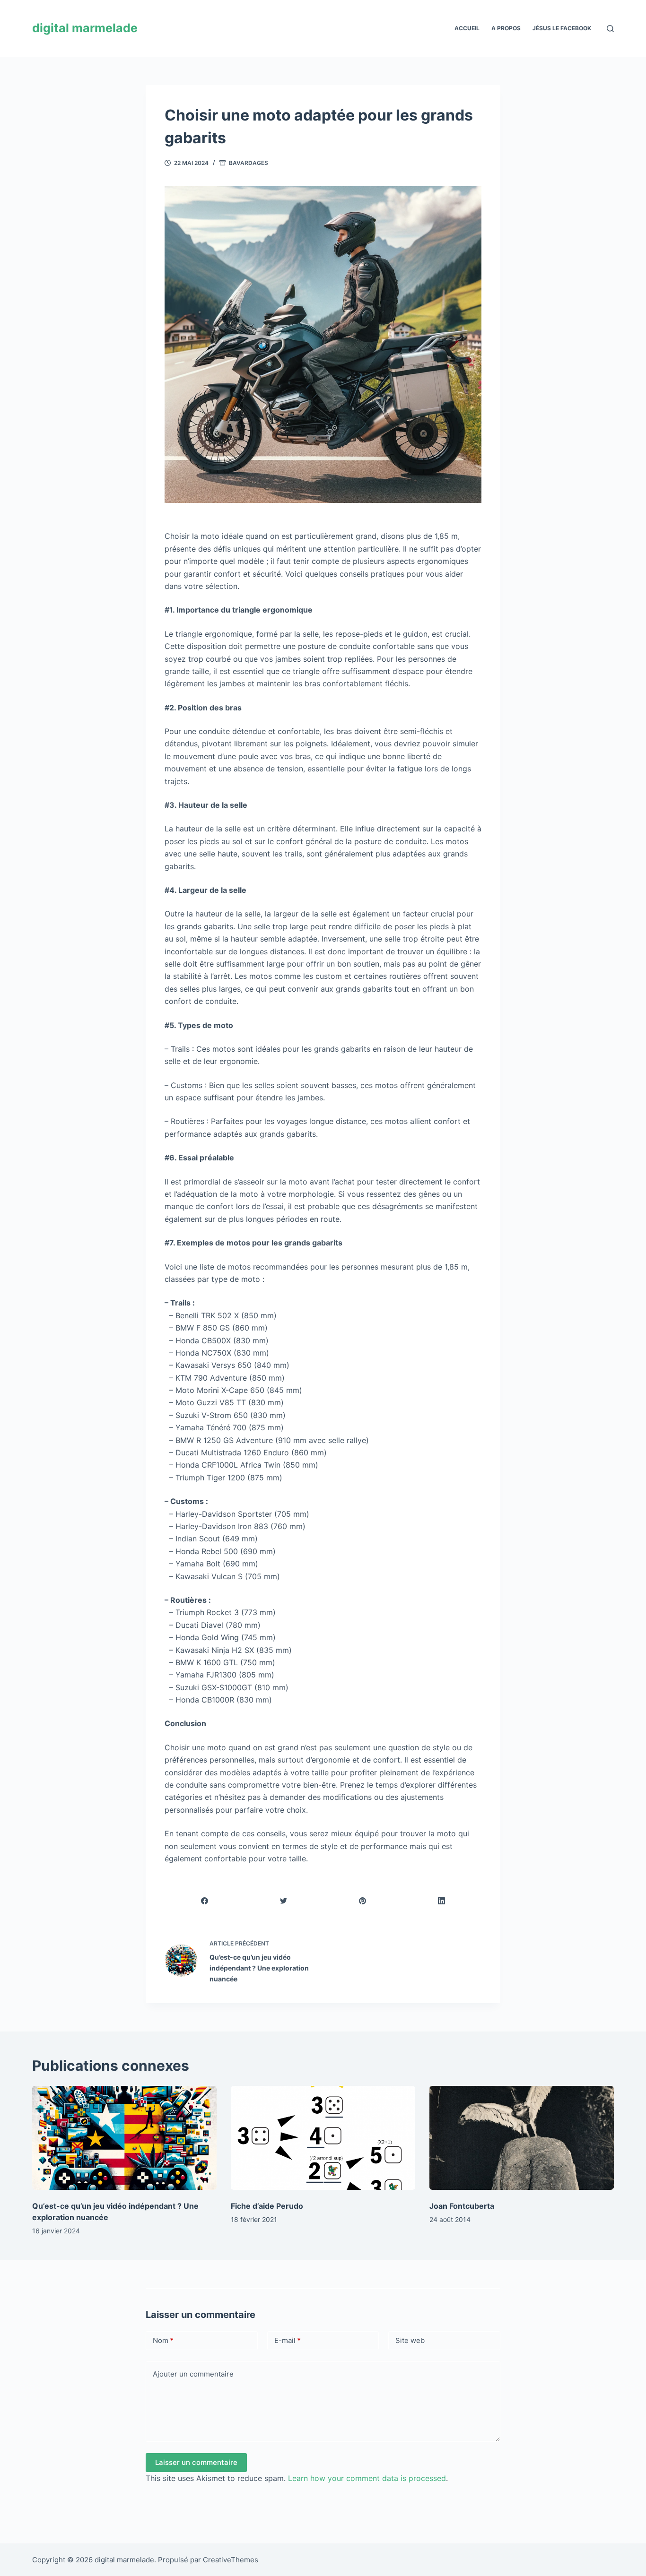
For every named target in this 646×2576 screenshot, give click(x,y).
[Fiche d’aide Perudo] (323, 2138)
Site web (410, 2340)
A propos (506, 28)
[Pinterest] (363, 1901)
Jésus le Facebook (562, 28)
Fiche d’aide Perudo (267, 2206)
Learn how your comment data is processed (367, 2478)
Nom (163, 2340)
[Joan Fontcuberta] (522, 2138)
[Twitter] (284, 1901)
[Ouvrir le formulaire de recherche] (610, 29)
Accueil (467, 28)
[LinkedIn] (442, 1901)
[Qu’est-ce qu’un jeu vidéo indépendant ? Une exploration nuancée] (124, 2138)
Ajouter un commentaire (193, 2374)
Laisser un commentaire (196, 2462)
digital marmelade (85, 28)
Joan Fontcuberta (462, 2206)
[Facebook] (205, 1901)
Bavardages (249, 163)
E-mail (288, 2340)
